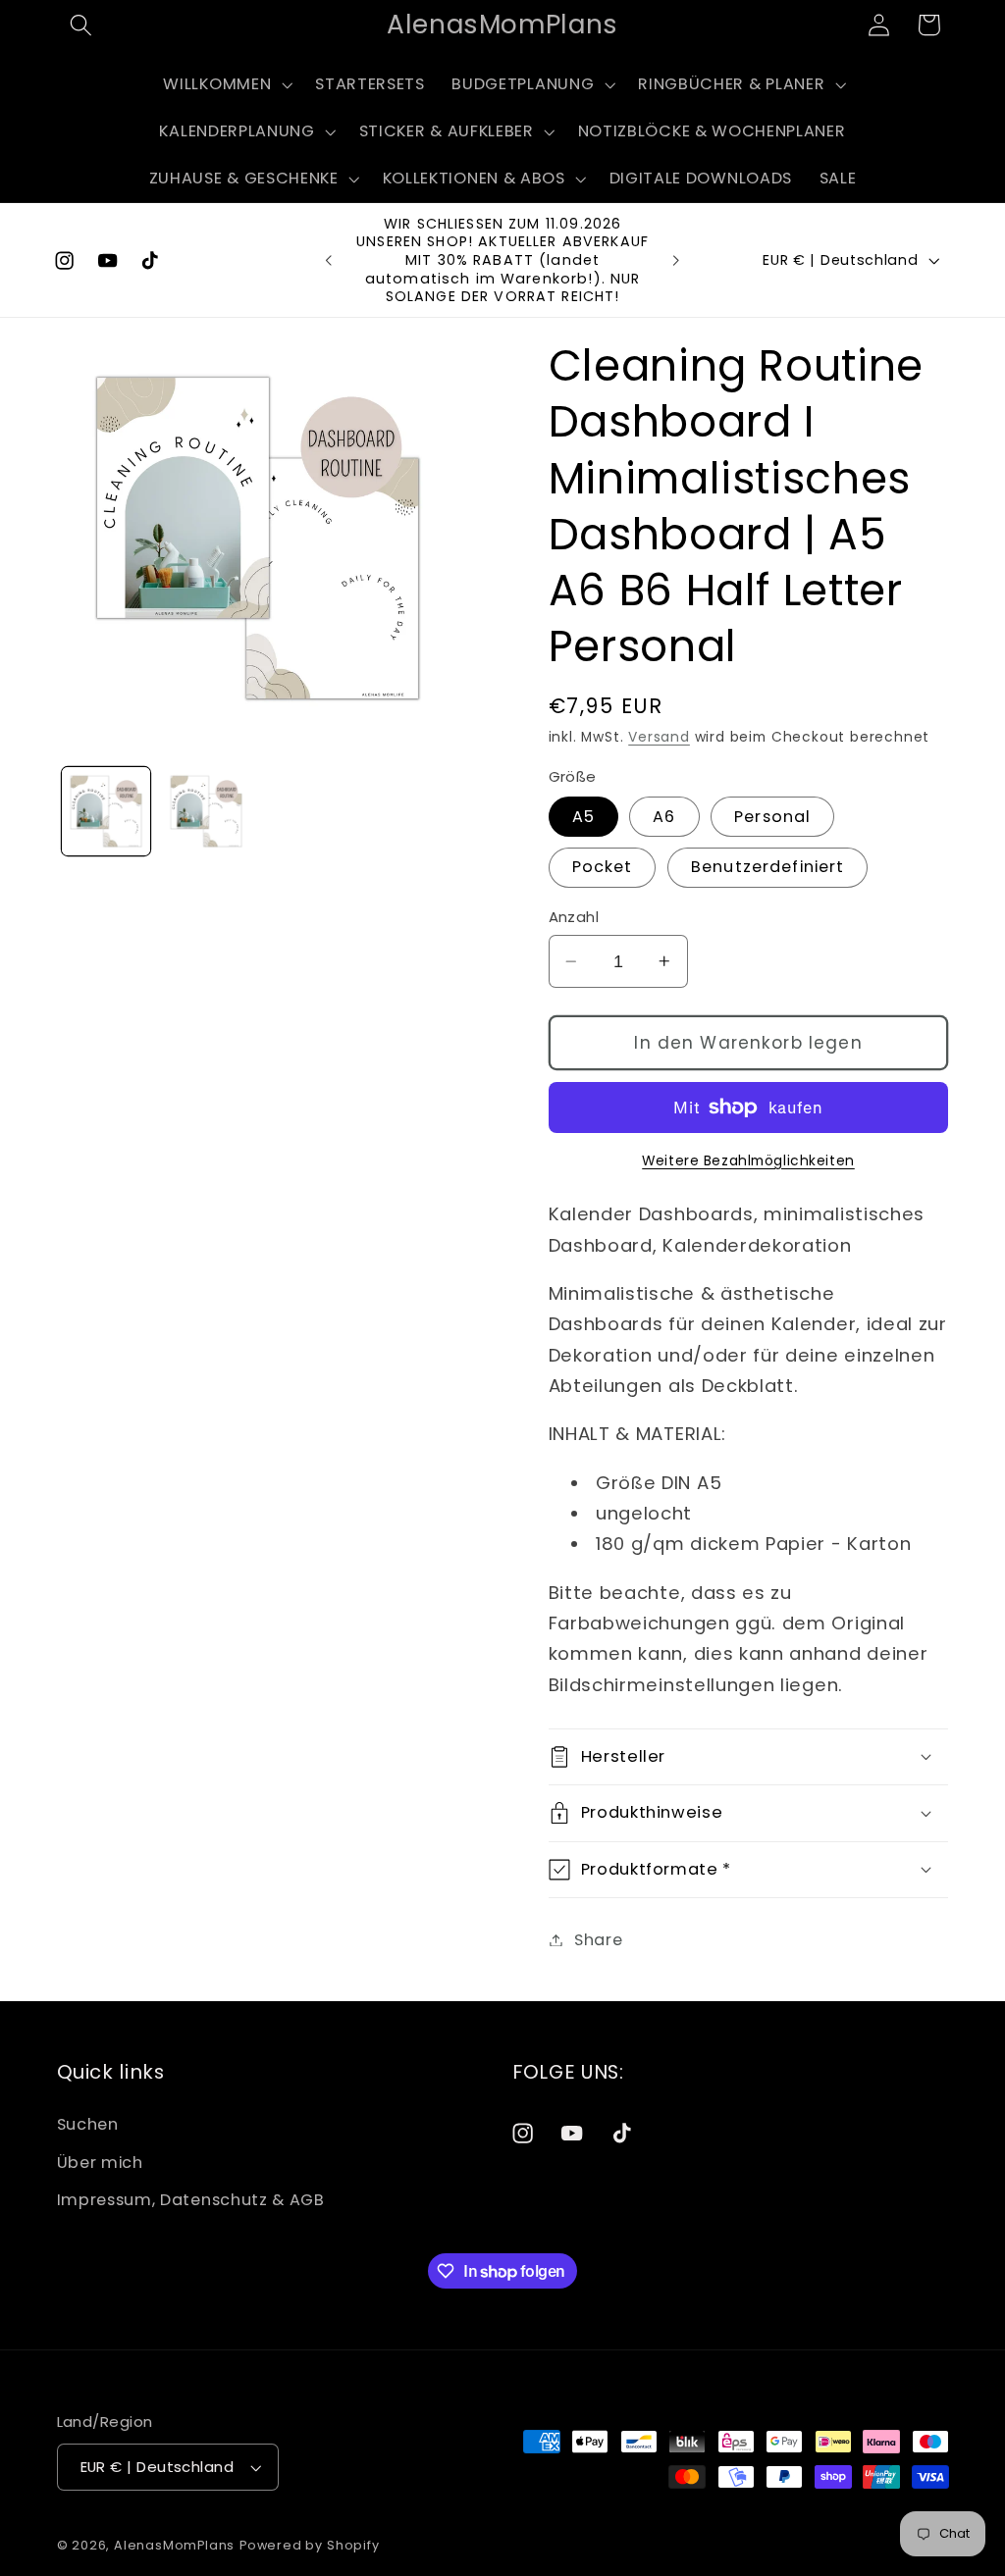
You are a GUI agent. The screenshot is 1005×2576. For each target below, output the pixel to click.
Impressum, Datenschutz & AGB (191, 2200)
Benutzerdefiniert (768, 867)
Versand (659, 737)
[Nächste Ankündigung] (676, 260)
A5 (583, 817)
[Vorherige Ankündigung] (329, 260)
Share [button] (598, 1940)
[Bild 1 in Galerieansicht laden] (106, 811)
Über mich (100, 2163)
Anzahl (574, 917)
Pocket (603, 867)
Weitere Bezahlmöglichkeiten (748, 1161)
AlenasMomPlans (174, 2545)
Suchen (88, 2124)
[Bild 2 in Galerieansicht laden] (206, 811)
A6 (664, 817)
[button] (82, 25)
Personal (772, 817)
